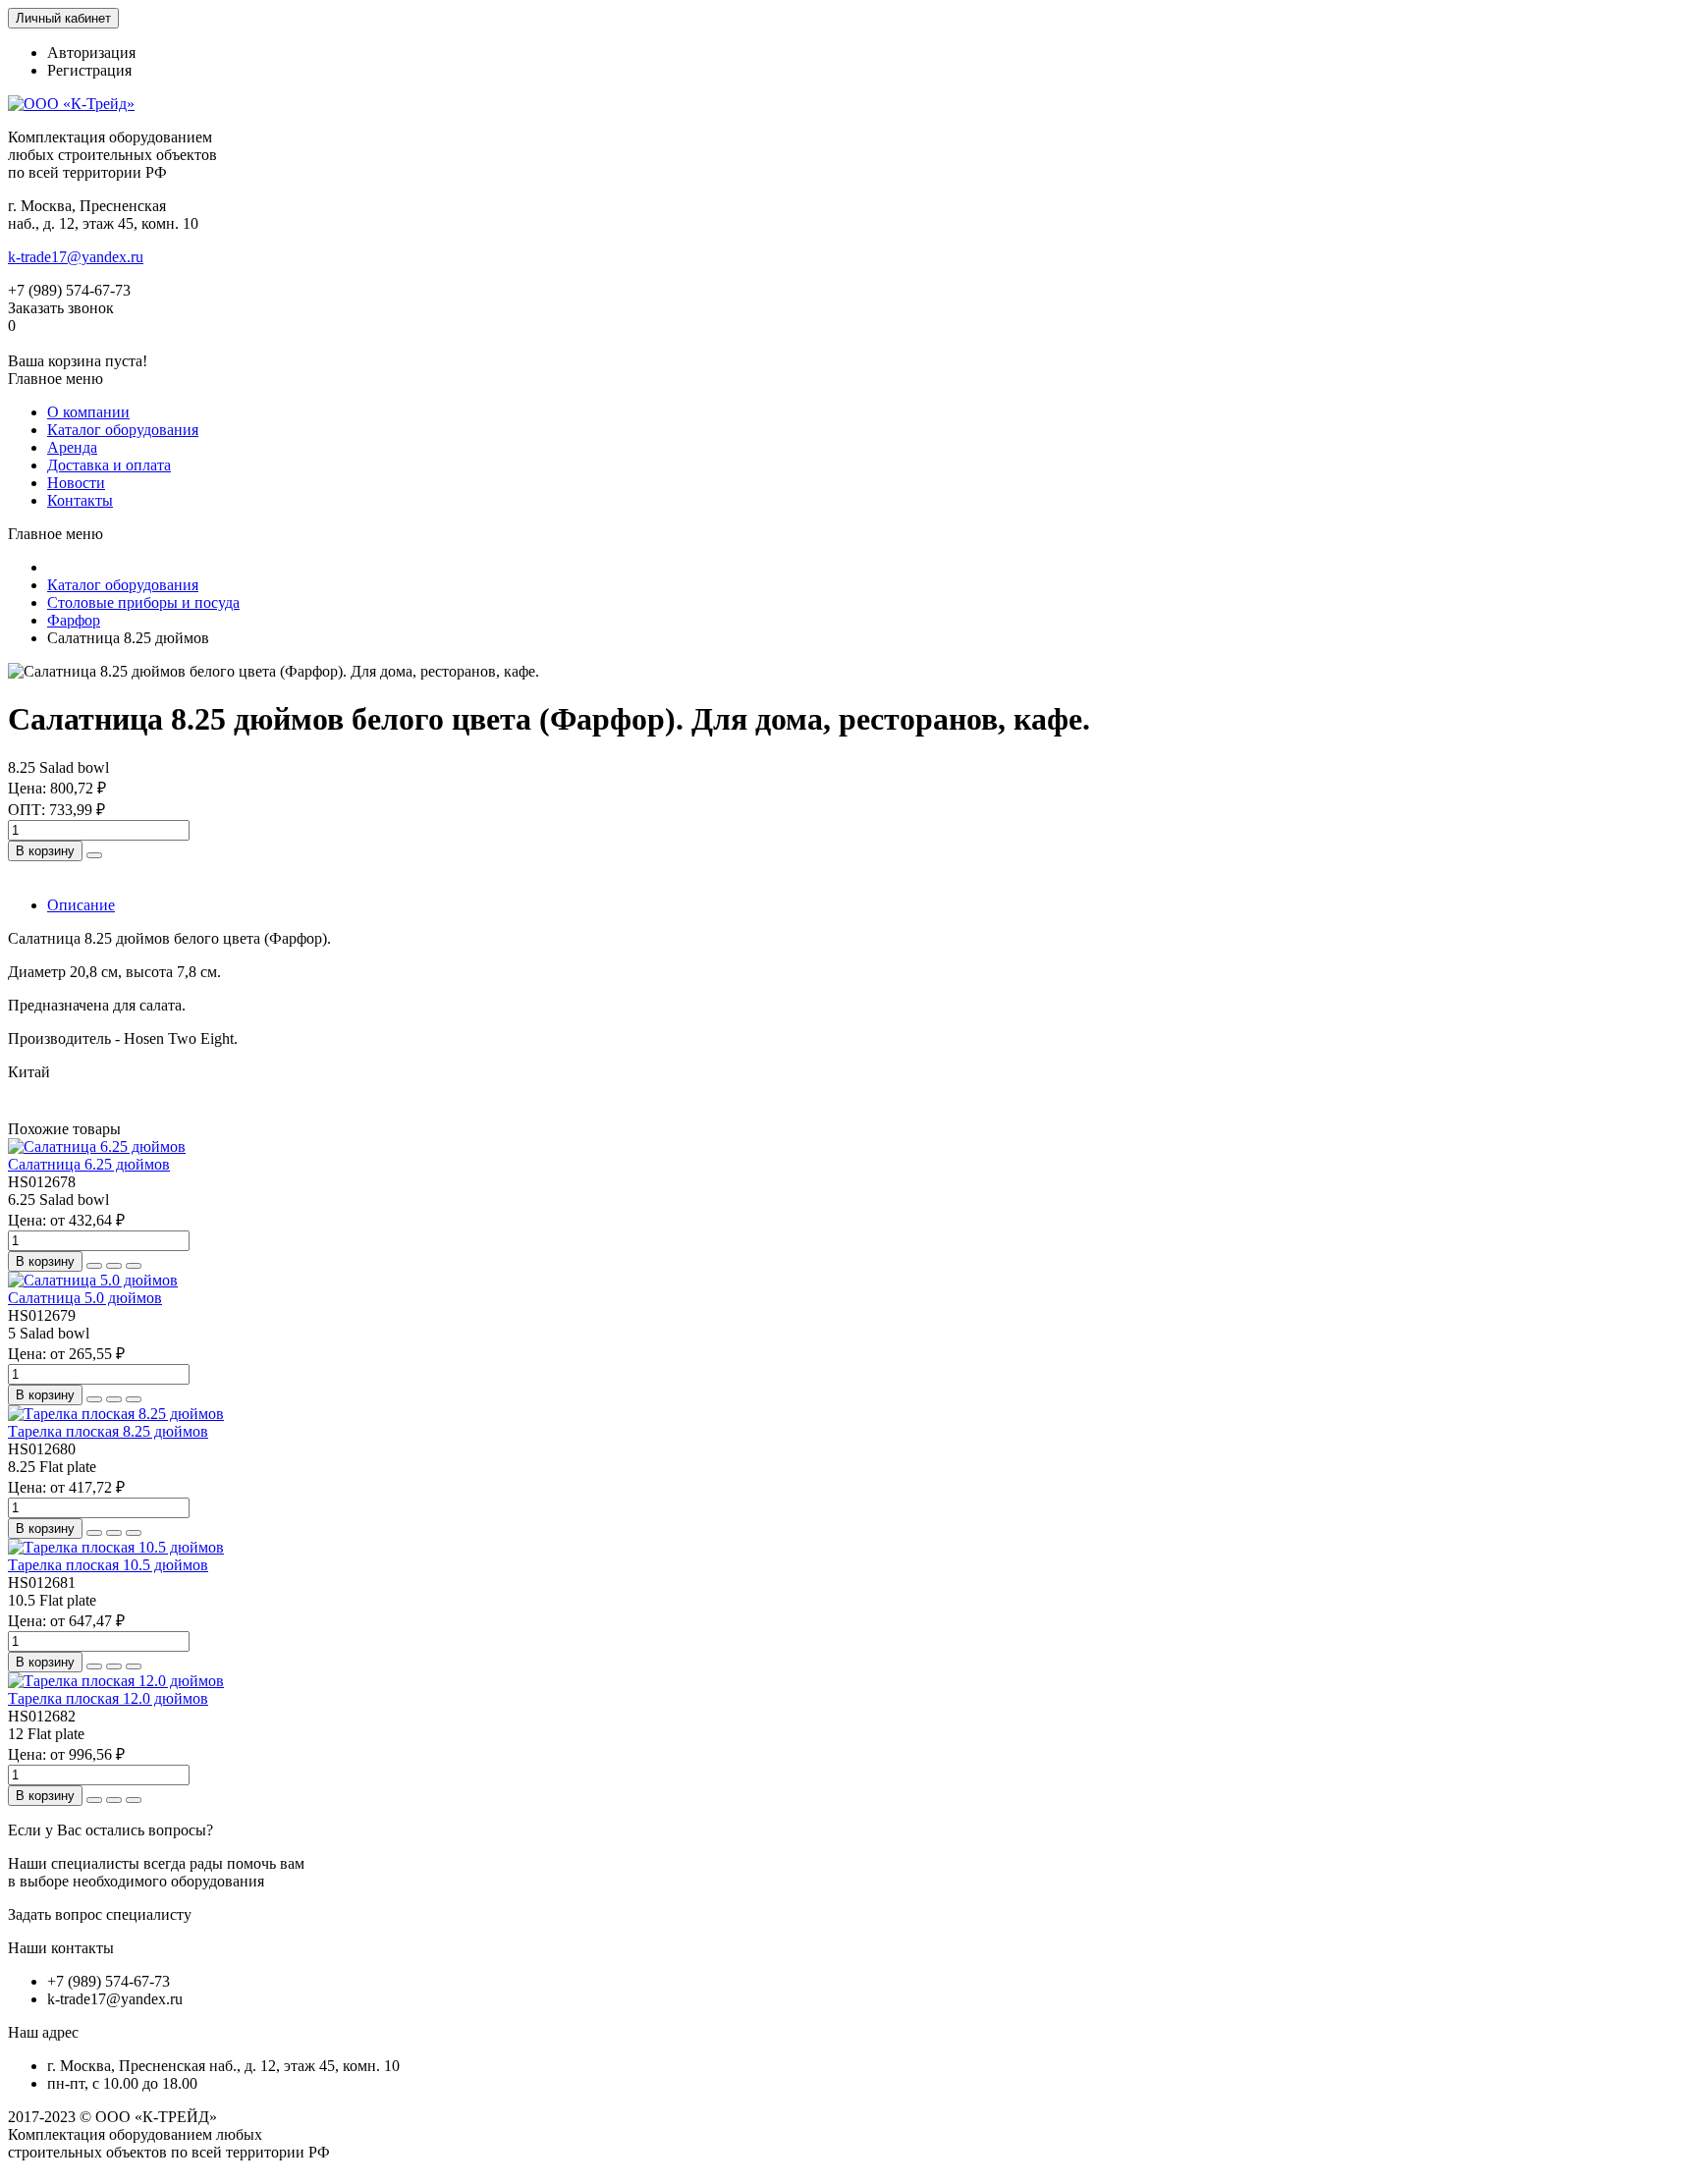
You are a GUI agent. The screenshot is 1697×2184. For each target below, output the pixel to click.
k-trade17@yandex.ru (76, 257)
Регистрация (89, 70)
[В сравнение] (134, 1266)
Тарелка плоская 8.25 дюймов (108, 1431)
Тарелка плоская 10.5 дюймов (108, 1565)
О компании (88, 412)
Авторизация (91, 53)
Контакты (80, 500)
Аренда (72, 447)
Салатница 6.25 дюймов (89, 1164)
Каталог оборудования (123, 430)
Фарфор (74, 620)
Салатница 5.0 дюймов (85, 1298)
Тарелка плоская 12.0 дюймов (108, 1698)
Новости (76, 483)
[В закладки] (114, 1266)
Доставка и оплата (109, 465)
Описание (81, 905)
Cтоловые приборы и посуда (143, 602)
